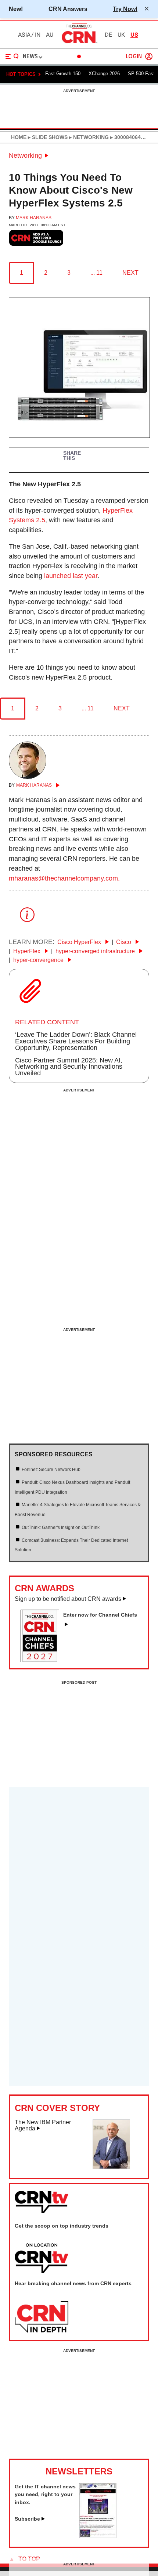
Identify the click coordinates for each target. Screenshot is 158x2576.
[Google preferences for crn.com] (36, 238)
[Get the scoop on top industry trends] (42, 2259)
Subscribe (27, 2519)
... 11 (96, 273)
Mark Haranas (34, 218)
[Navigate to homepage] (79, 43)
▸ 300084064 (125, 137)
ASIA (24, 35)
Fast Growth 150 (63, 74)
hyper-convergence (39, 960)
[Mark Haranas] (28, 777)
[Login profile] (149, 56)
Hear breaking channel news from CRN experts (73, 2283)
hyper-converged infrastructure (96, 951)
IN (38, 35)
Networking (25, 155)
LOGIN (134, 57)
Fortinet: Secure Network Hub (51, 1470)
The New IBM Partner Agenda (43, 2125)
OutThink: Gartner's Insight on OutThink (61, 1527)
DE (108, 35)
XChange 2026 (104, 74)
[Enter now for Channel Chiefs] (43, 1660)
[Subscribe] (98, 2536)
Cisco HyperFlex (80, 942)
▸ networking (88, 137)
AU (50, 35)
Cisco (124, 942)
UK (121, 35)
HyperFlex (28, 951)
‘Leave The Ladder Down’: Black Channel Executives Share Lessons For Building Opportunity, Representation (76, 1041)
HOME (19, 137)
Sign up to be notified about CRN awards (68, 1599)
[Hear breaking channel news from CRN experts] (42, 2317)
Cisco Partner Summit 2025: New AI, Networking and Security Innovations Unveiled (69, 1067)
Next (130, 273)
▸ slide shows (47, 137)
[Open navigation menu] (12, 56)
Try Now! (125, 9)
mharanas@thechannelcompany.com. (64, 878)
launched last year (71, 576)
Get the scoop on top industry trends (62, 2226)
